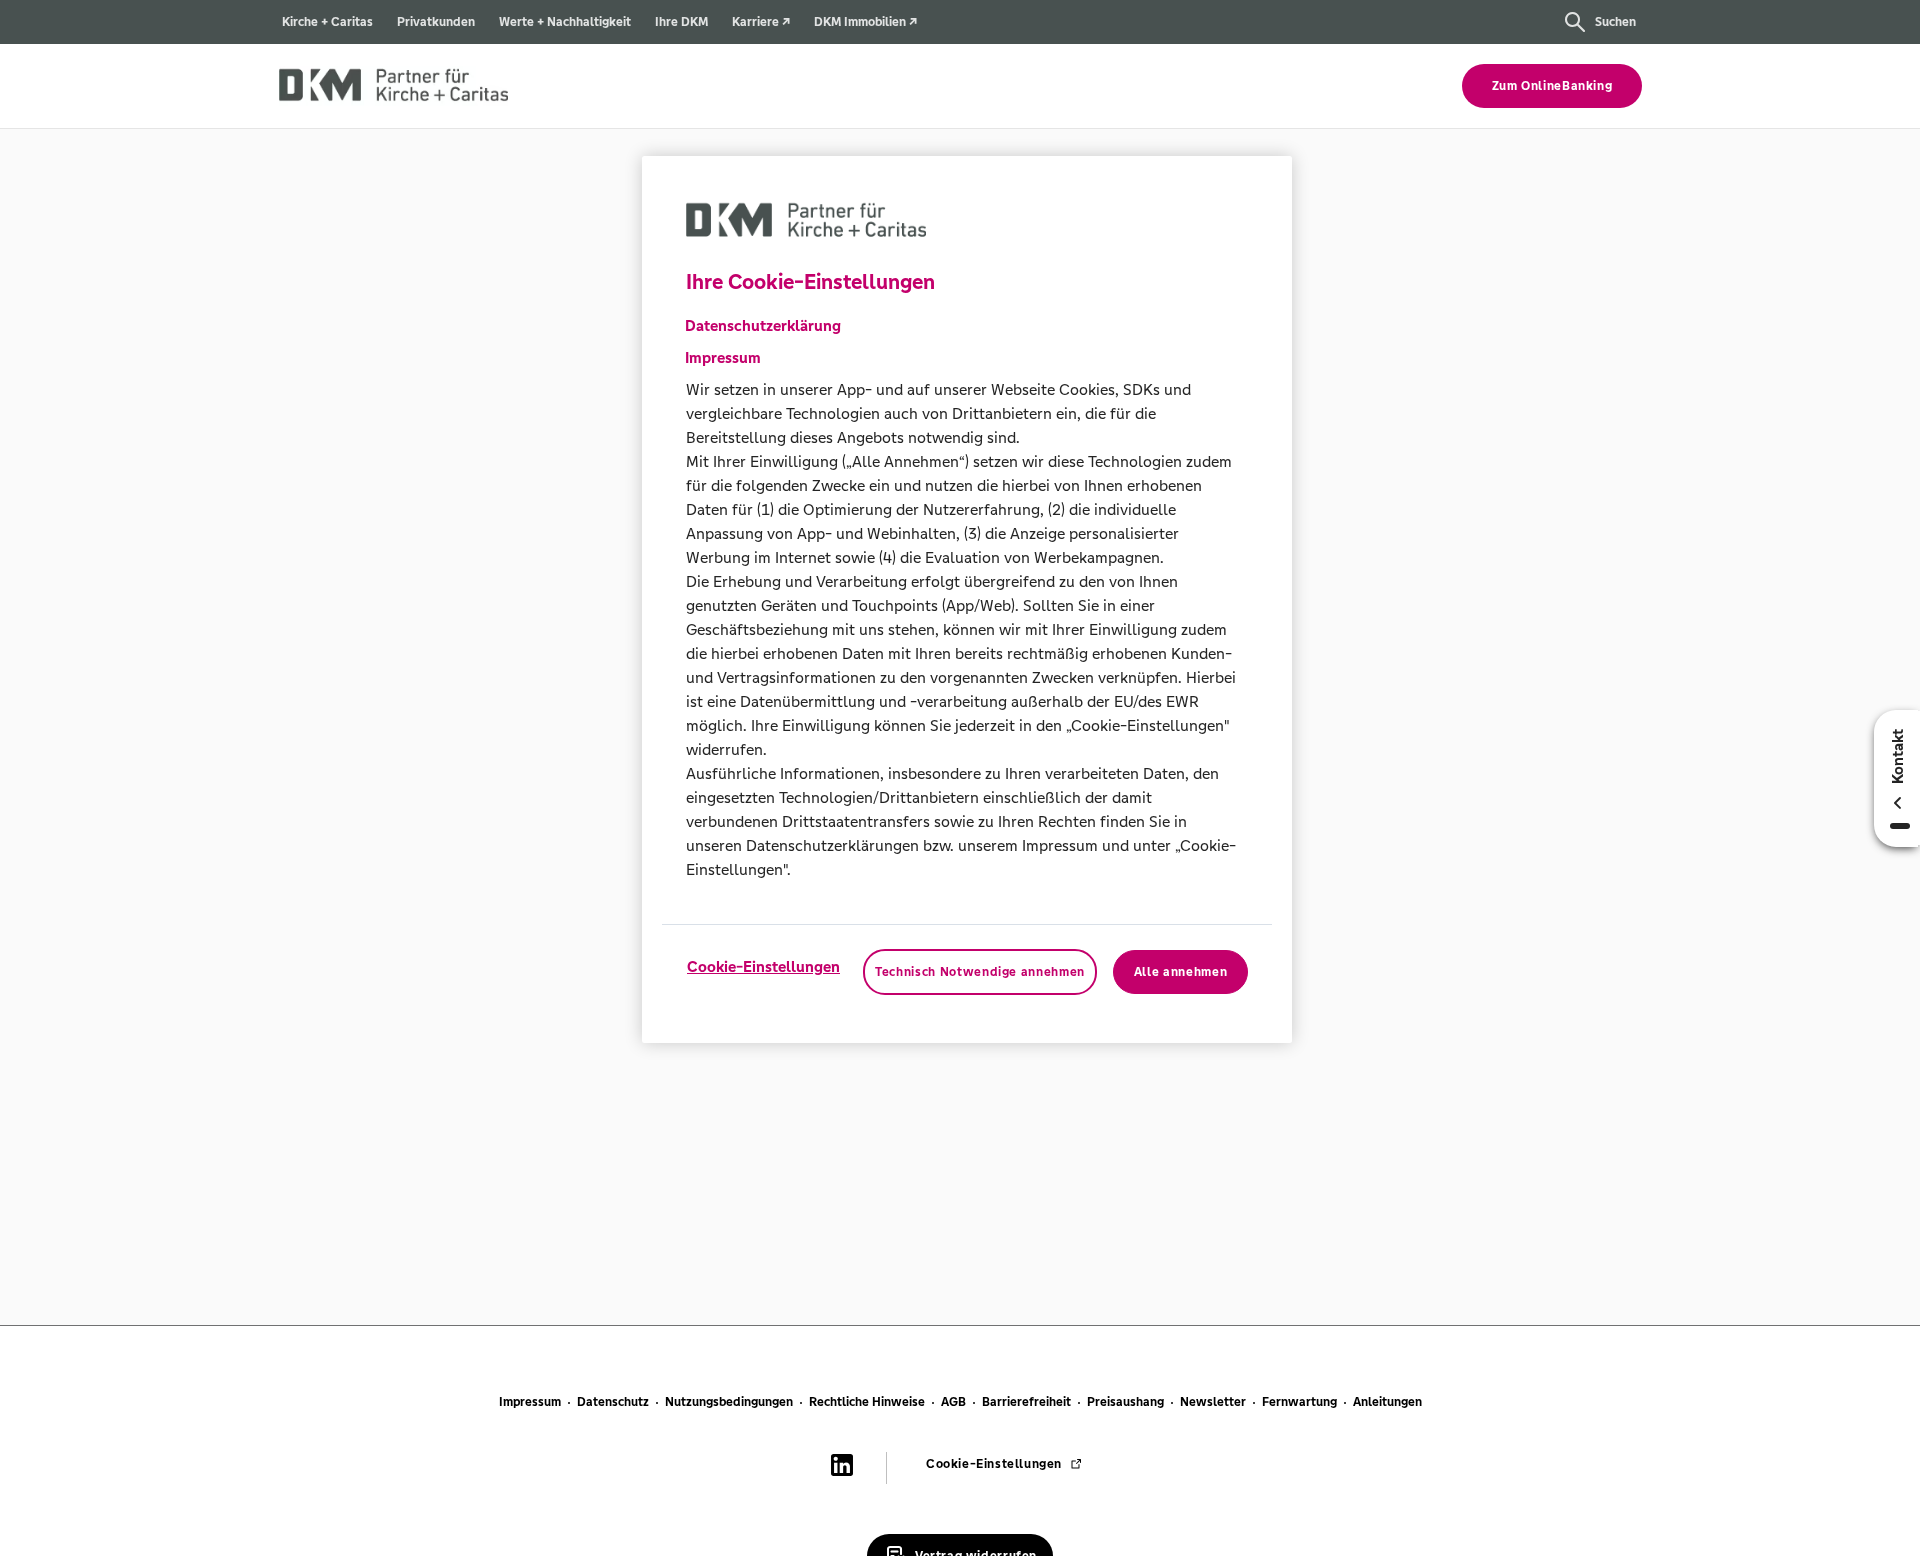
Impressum (530, 1402)
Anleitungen (1387, 1402)
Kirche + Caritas (327, 22)
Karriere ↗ (761, 22)
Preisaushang (1125, 1402)
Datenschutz (613, 1402)
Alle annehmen (1180, 972)
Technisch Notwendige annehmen (980, 972)
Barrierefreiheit (1026, 1402)
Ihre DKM (681, 22)
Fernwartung (1299, 1402)
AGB (953, 1402)
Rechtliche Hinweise (867, 1402)
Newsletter (1213, 1402)
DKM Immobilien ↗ (865, 22)
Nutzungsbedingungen (729, 1402)
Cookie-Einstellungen (763, 966)
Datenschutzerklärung (763, 325)
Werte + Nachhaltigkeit (565, 22)
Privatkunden (436, 22)
